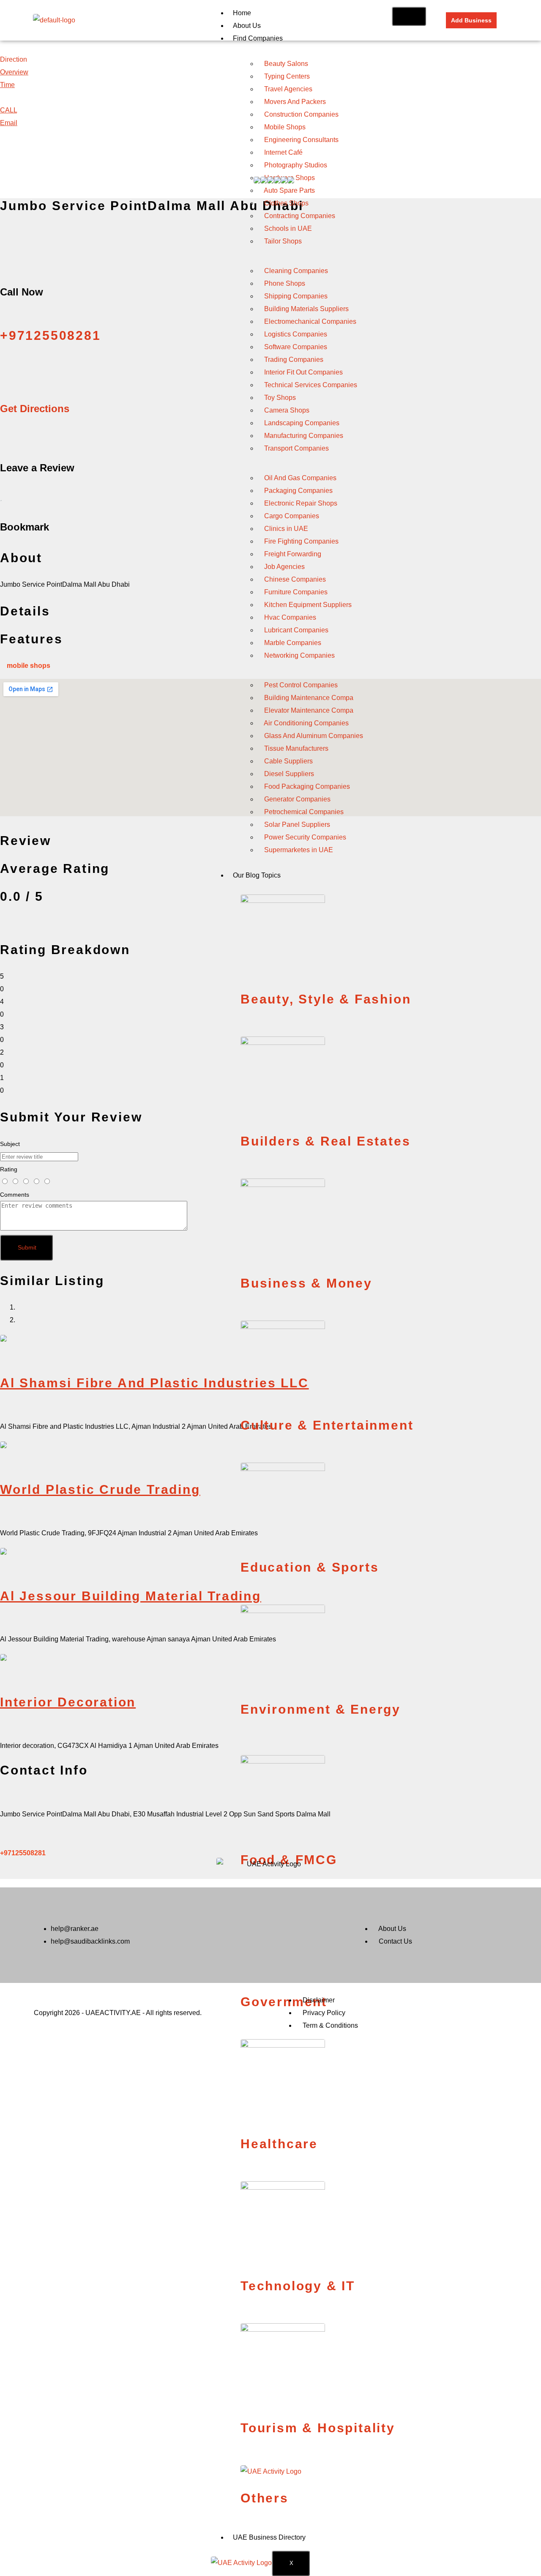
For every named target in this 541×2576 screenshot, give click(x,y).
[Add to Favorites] (1, 497)
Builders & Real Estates (325, 1141)
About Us (247, 26)
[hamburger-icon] (409, 16)
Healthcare (279, 2144)
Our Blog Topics (257, 875)
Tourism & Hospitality (318, 2428)
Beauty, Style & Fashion (326, 999)
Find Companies (258, 38)
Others (265, 2498)
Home (242, 13)
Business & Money (306, 1283)
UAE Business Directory (269, 2537)
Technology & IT (298, 2286)
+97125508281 (23, 1853)
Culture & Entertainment (327, 1425)
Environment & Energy (321, 1709)
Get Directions (35, 409)
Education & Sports (310, 1567)
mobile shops (29, 666)
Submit (27, 1247)
